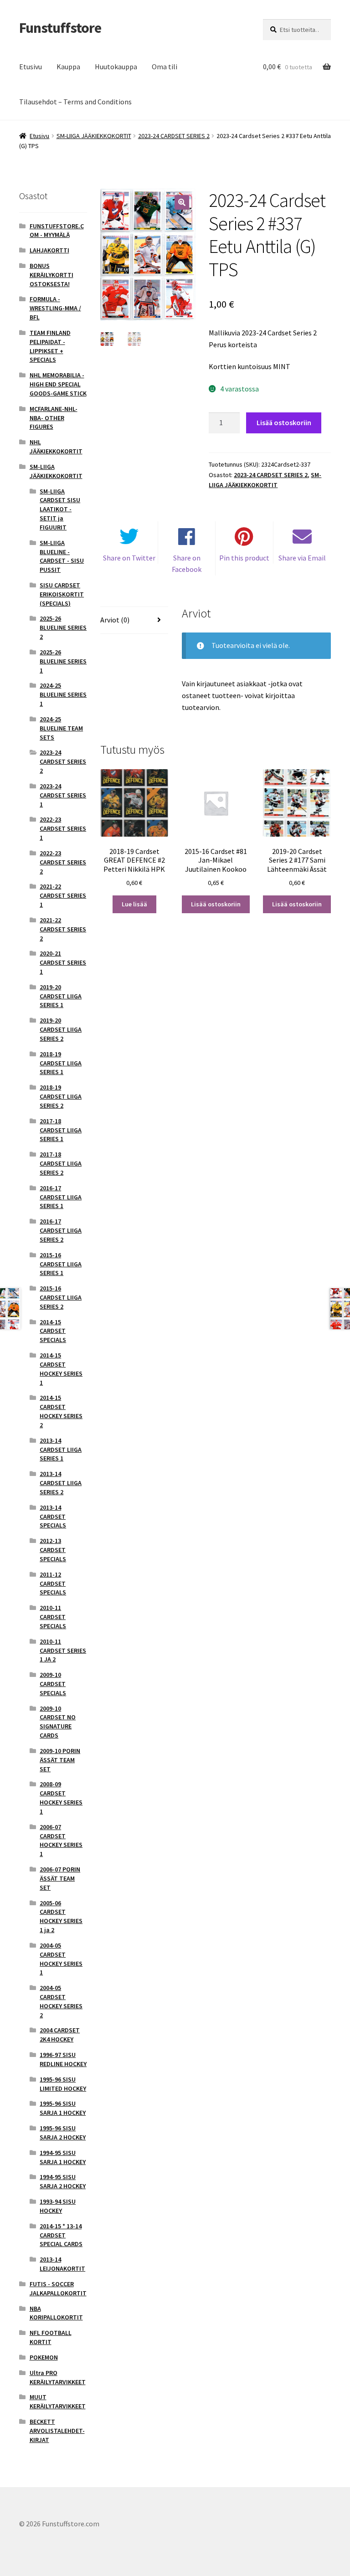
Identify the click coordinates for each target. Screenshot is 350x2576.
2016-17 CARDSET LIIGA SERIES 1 (61, 1197)
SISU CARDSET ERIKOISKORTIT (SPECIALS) (62, 594)
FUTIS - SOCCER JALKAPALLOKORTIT (58, 2288)
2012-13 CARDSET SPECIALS (53, 1550)
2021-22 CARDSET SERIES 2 (63, 929)
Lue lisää (134, 904)
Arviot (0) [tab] (115, 620)
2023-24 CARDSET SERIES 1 (63, 795)
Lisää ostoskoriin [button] (216, 904)
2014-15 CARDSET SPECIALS (53, 1331)
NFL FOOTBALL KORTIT (51, 2337)
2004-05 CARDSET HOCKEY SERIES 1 (61, 1959)
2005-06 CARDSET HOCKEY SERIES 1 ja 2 (61, 1916)
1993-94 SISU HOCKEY (58, 2206)
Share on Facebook (187, 564)
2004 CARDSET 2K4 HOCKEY (60, 2035)
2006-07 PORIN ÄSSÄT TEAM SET (60, 1878)
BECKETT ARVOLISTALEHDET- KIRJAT (57, 2431)
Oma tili (165, 67)
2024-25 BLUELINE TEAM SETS (61, 728)
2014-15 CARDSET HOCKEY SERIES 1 (61, 1369)
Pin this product (244, 558)
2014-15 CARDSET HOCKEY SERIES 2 (61, 1411)
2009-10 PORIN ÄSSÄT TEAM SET (60, 1760)
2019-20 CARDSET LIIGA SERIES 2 (61, 1029)
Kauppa (68, 67)
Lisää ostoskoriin (284, 422)
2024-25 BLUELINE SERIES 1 (63, 694)
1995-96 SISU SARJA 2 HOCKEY (63, 2133)
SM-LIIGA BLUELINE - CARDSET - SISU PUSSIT (62, 556)
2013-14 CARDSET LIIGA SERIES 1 (61, 1450)
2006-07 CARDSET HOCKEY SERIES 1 (61, 1840)
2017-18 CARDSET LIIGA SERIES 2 (61, 1163)
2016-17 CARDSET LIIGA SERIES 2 (61, 1230)
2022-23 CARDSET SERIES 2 (63, 862)
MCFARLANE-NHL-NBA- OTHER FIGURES (54, 418)
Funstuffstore (60, 28)
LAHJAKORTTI (49, 250)
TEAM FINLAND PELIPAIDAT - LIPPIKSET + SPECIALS (50, 346)
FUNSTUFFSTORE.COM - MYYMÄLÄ (57, 231)
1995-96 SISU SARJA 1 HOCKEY (63, 2108)
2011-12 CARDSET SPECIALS (53, 1584)
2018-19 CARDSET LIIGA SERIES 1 (61, 1063)
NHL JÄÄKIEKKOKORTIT (56, 447)
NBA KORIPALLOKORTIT (56, 2313)
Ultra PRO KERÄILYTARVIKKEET (58, 2377)
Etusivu (31, 67)
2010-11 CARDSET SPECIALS (53, 1617)
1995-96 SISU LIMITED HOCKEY (63, 2084)
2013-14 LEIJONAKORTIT (62, 2264)
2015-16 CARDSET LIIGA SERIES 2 (61, 1297)
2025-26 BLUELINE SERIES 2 (63, 627)
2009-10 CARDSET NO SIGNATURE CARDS (58, 1722)
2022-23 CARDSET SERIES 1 (63, 828)
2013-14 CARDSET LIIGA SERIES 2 (61, 1483)
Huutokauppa (116, 67)
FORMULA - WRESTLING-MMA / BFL (55, 308)
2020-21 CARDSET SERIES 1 (63, 962)
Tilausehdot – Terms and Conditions (75, 102)
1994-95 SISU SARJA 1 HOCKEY (63, 2157)
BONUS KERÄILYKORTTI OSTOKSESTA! (51, 275)
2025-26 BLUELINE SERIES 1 (63, 661)
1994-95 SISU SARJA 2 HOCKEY (63, 2181)
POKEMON (44, 2357)
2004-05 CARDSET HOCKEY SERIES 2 (61, 2001)
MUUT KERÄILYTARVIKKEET (58, 2401)
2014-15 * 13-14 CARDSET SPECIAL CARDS (61, 2235)
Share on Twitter (129, 558)
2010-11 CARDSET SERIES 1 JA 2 (63, 1650)
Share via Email (302, 558)
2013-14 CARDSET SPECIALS (53, 1517)
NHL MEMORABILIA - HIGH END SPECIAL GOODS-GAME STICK (58, 384)
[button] (182, 202)
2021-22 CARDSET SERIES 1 (63, 895)
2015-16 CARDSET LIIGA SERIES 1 (61, 1264)
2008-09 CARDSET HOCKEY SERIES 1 (61, 1797)
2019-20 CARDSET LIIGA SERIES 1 (61, 996)
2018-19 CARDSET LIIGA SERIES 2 (61, 1096)
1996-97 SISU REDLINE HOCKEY (63, 2059)
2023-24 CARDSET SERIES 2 (174, 136)
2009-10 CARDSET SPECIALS (53, 1684)
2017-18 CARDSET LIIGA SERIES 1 (61, 1130)
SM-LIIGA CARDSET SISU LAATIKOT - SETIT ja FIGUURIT (60, 509)
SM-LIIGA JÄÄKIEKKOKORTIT (94, 136)
